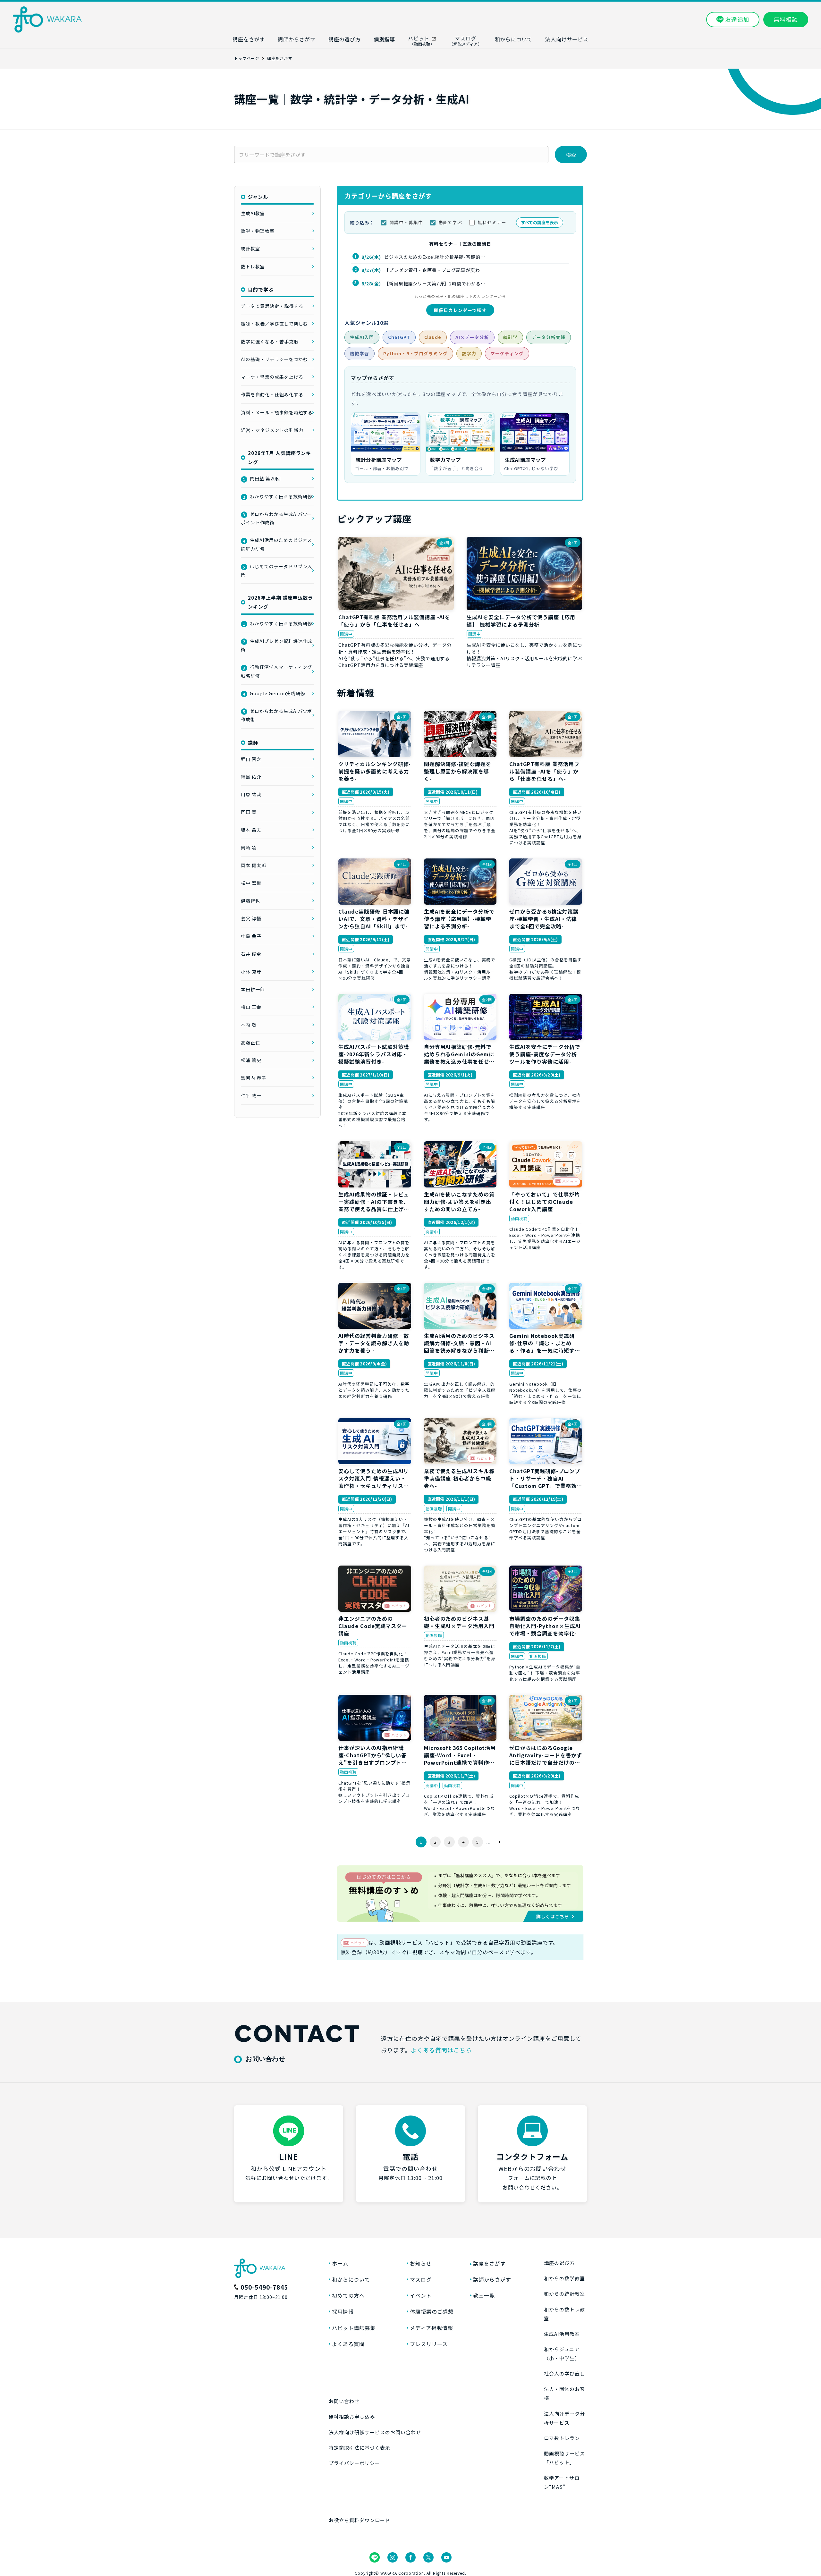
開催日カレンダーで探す (460, 310)
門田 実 (249, 812)
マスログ (421, 2279)
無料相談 (786, 19)
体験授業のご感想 (432, 2311)
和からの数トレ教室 (564, 2314)
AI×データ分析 (472, 337)
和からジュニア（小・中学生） (562, 2354)
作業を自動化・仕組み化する (272, 394)
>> (499, 1842)
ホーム (340, 2263)
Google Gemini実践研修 (274, 693)
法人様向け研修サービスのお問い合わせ (375, 2432)
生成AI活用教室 (562, 2334)
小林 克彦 (251, 972)
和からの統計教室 (564, 2294)
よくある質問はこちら (441, 2050)
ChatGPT (399, 337)
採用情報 (343, 2311)
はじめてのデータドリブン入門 (276, 570)
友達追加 (737, 19)
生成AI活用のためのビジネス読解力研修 (276, 544)
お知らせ (421, 2263)
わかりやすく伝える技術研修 (277, 496)
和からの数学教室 (564, 2278)
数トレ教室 (253, 266)
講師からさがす (492, 2279)
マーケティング (507, 353)
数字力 (469, 353)
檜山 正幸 (251, 1007)
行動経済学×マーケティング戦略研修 (276, 671)
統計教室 (250, 249)
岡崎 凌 (249, 848)
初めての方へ (348, 2295)
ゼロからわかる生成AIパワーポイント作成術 (276, 518)
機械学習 (360, 353)
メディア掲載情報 (432, 2328)
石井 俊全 (251, 954)
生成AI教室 (253, 213)
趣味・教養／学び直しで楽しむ (274, 324)
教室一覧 (484, 2295)
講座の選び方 (559, 2263)
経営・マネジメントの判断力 (272, 430)
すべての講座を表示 (540, 222)
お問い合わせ (344, 2401)
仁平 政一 (251, 1095)
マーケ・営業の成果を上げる (272, 377)
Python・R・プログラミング (415, 353)
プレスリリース (429, 2344)
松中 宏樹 (251, 883)
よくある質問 (348, 2344)
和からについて (351, 2279)
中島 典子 (251, 936)
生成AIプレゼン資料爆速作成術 (276, 645)
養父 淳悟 (251, 918)
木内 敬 (249, 1025)
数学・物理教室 (258, 231)
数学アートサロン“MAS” (562, 2482)
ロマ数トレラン (562, 2438)
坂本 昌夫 (251, 830)
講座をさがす (489, 2263)
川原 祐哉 (251, 794)
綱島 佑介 (251, 777)
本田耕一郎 (253, 989)
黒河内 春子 (254, 1078)
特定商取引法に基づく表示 (360, 2448)
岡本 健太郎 (254, 865)
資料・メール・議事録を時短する (277, 412)
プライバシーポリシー (354, 2463)
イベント (421, 2295)
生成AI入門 (362, 337)
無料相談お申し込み (352, 2416)
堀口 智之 (251, 759)
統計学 (510, 337)
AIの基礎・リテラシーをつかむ (274, 359)
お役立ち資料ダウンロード (360, 2520)
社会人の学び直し (564, 2373)
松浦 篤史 (251, 1060)
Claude (433, 337)
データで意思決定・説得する (272, 306)
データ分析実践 (549, 337)
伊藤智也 (250, 901)
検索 (571, 155)
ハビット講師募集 (354, 2328)
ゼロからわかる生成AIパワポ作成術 (276, 715)
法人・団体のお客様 (564, 2393)
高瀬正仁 (250, 1043)
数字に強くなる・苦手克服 (270, 342)
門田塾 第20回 (262, 478)
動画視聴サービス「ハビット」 (564, 2458)
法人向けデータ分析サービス (564, 2418)
